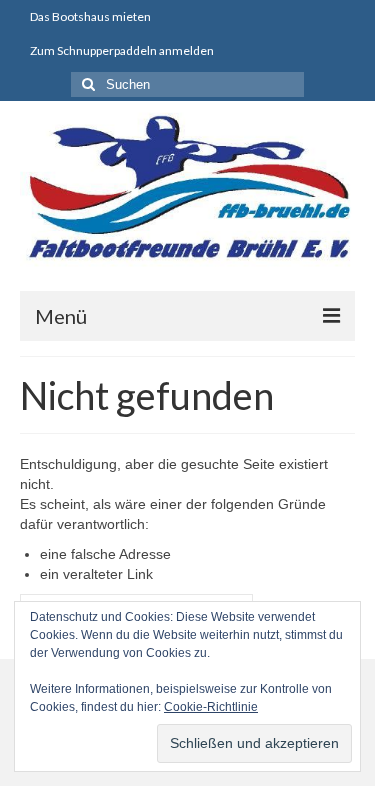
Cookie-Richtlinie (211, 707)
